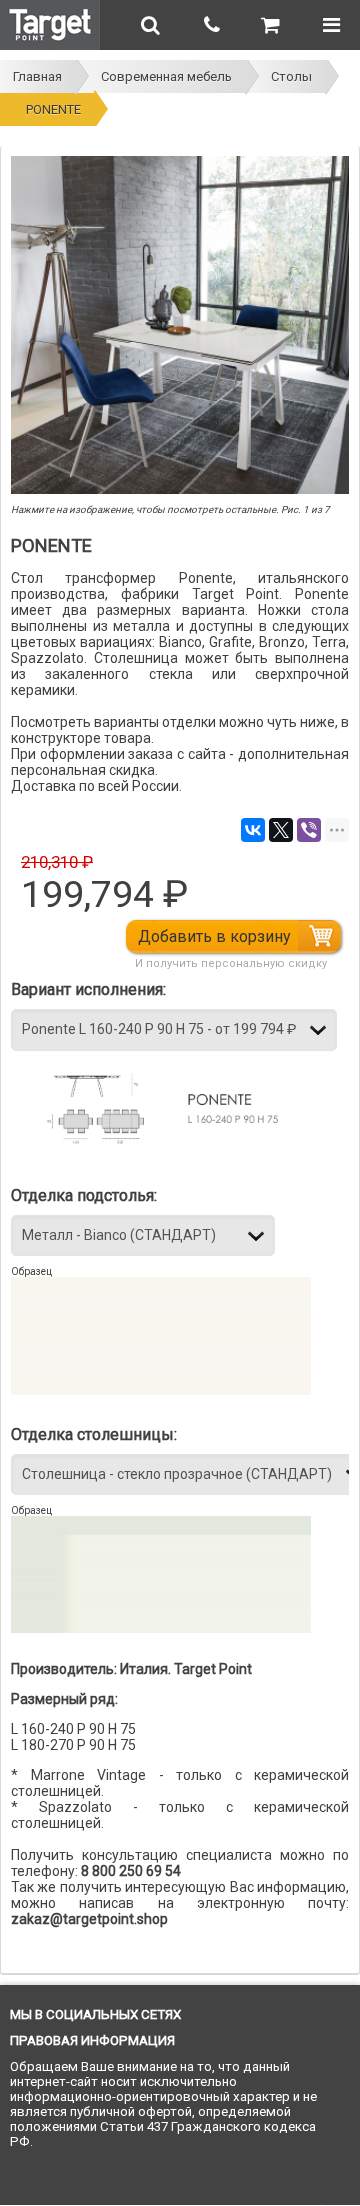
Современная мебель (166, 76)
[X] (281, 830)
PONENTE (53, 109)
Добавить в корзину (214, 936)
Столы (291, 76)
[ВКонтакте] (253, 830)
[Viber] (309, 830)
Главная (37, 76)
